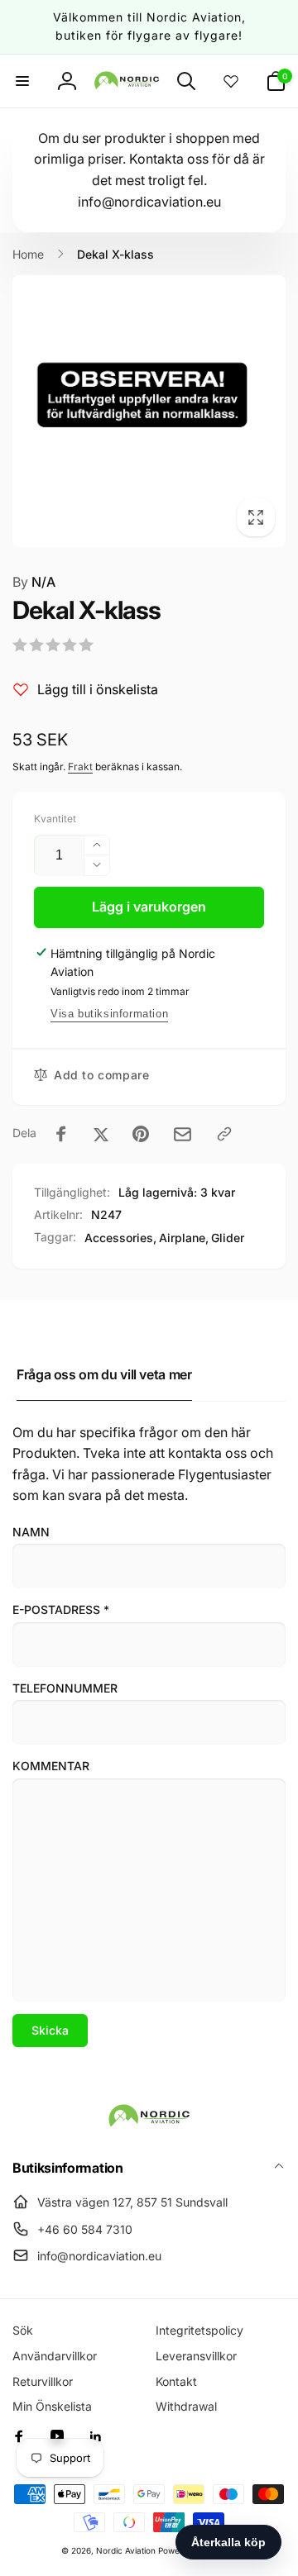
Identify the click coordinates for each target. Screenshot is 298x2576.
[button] (22, 81)
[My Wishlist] (231, 81)
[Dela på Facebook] (61, 1134)
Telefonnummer (65, 1688)
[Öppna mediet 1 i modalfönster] (149, 411)
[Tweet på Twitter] (101, 1134)
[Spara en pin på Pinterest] (141, 1134)
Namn (31, 1532)
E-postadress (61, 1609)
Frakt (80, 767)
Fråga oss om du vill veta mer (104, 1374)
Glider (228, 1238)
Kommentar (51, 1766)
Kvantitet (55, 819)
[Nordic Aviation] (149, 2124)
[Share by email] (183, 1134)
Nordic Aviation (126, 2550)
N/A (34, 582)
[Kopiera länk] (224, 1134)
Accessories (119, 1238)
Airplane (182, 1238)
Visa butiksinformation (109, 1014)
